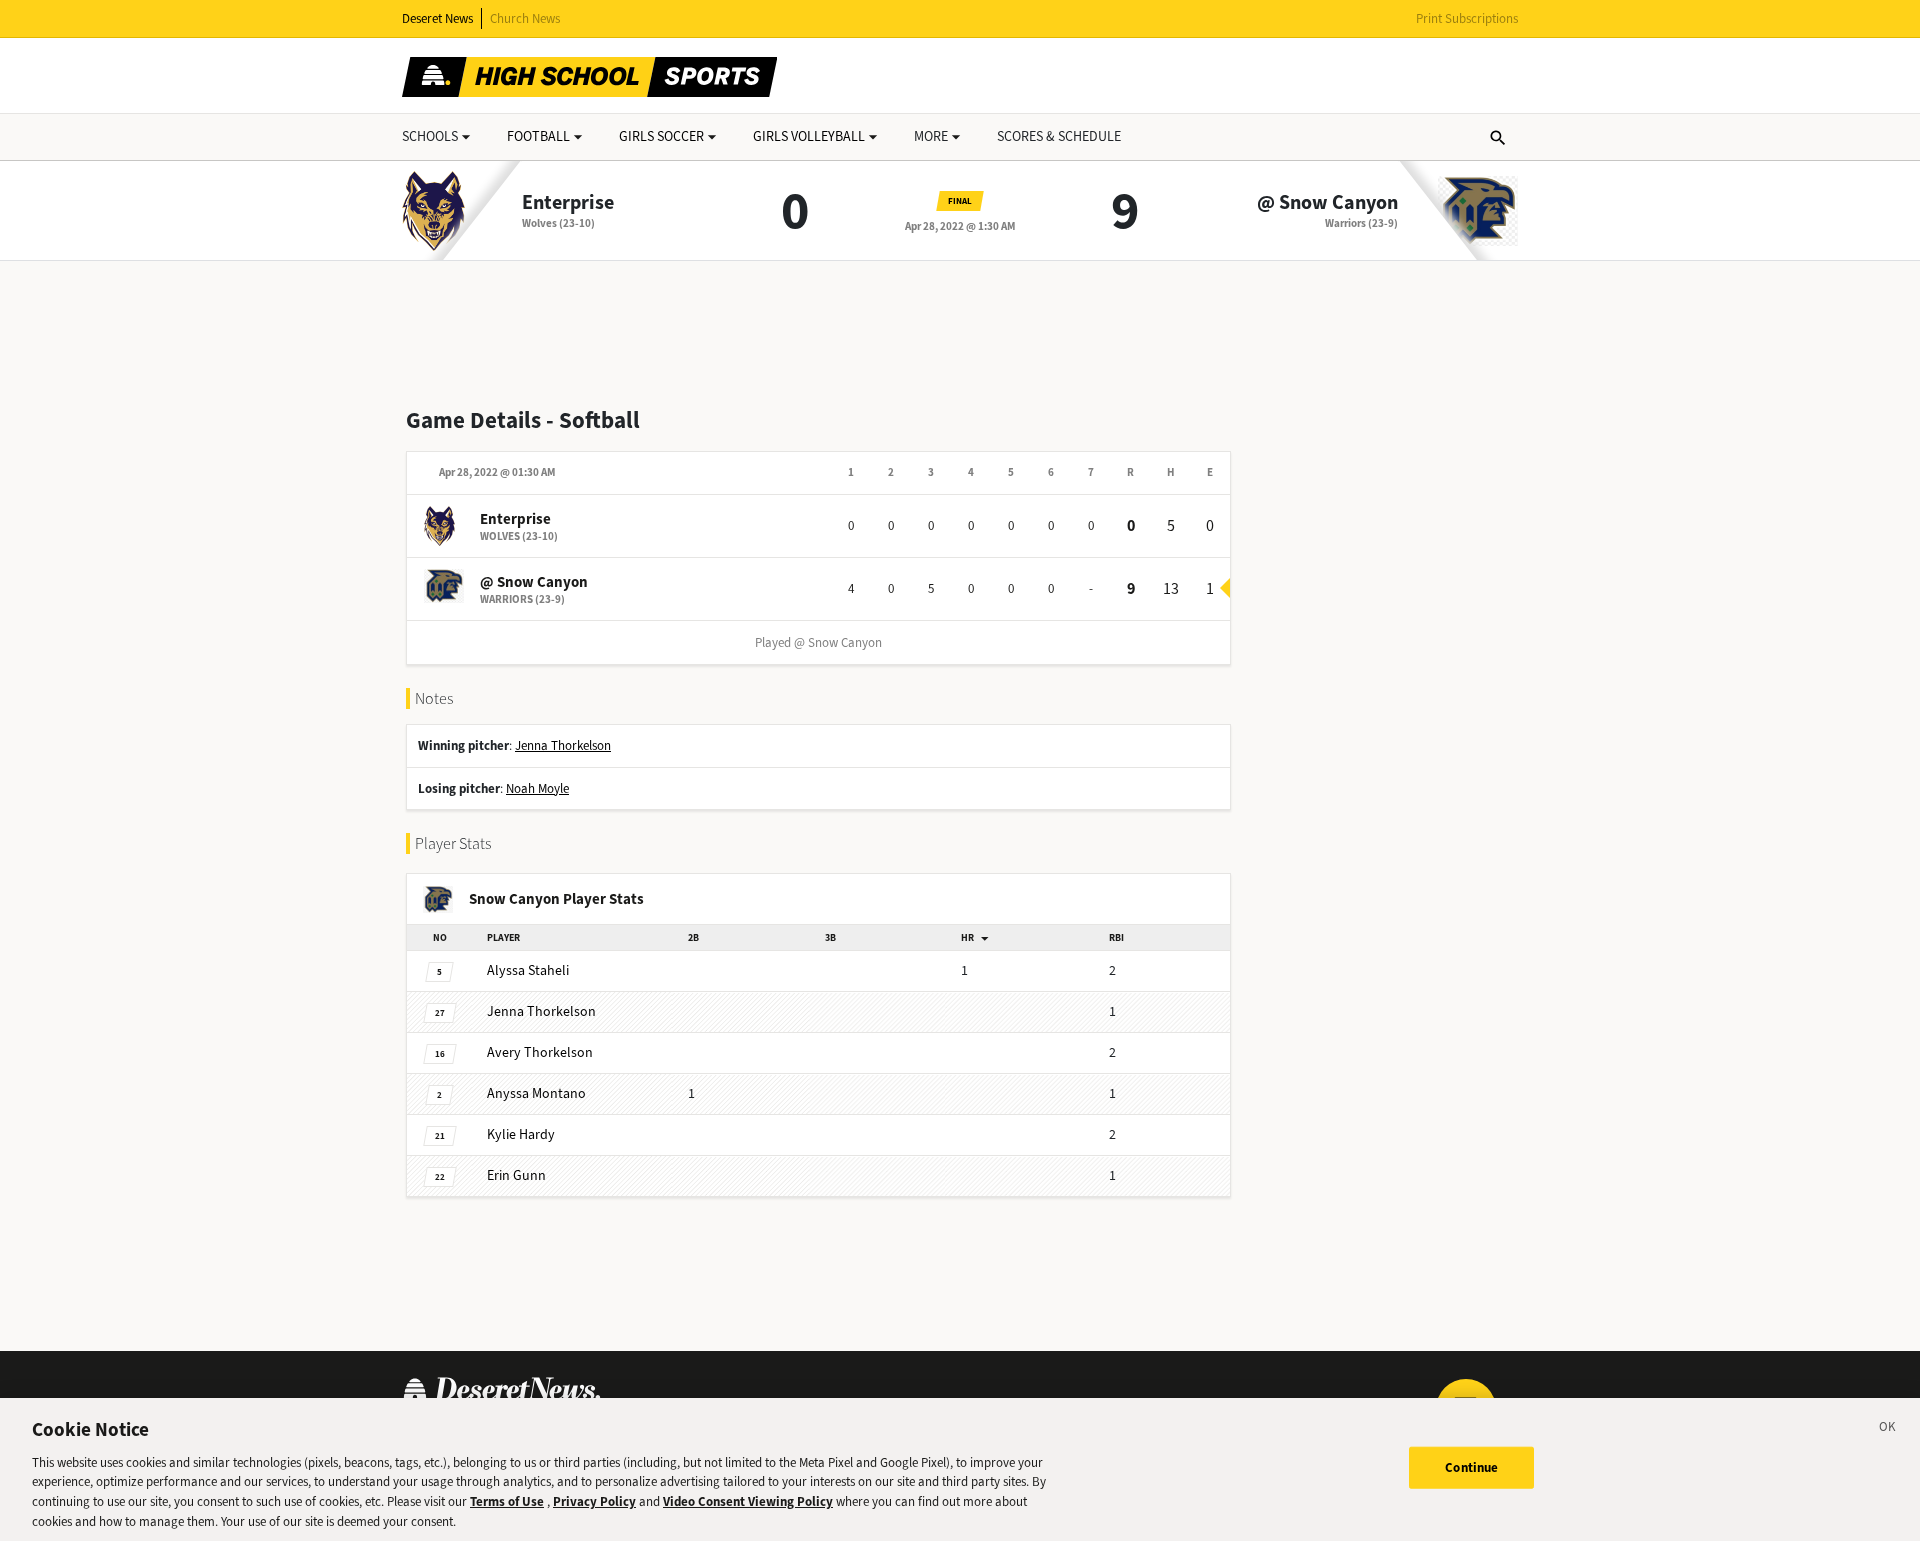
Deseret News (437, 18)
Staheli (528, 970)
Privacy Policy (594, 1501)
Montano (536, 1093)
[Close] (1888, 1430)
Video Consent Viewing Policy (748, 1501)
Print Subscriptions (1467, 18)
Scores (1059, 136)
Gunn (516, 1175)
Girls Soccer (661, 136)
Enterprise (568, 203)
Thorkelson (541, 1011)
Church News (525, 18)
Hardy (521, 1134)
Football (538, 136)
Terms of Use (507, 1501)
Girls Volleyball (809, 136)
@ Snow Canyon (1327, 203)
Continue (1471, 1467)
